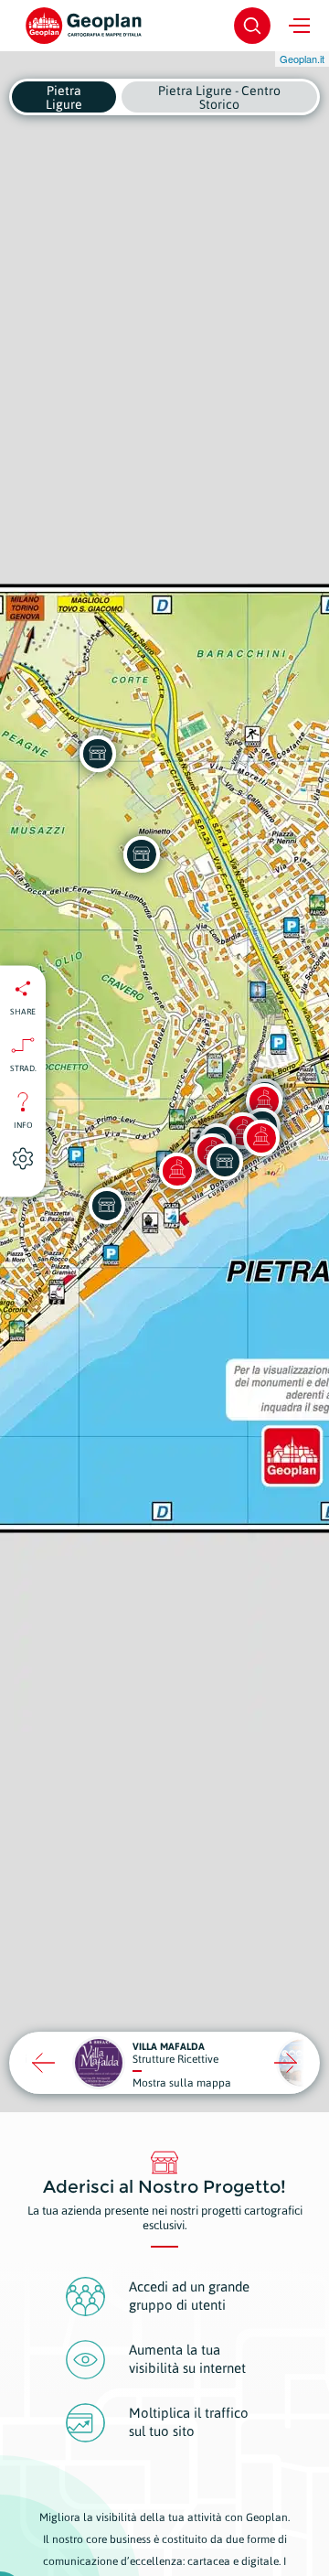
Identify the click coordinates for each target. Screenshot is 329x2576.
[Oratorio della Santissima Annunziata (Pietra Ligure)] (177, 1171)
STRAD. (23, 1068)
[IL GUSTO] (107, 1206)
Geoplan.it (302, 59)
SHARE (23, 1012)
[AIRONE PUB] (225, 1162)
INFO (23, 1125)
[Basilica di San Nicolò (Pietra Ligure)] (261, 1138)
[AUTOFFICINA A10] (98, 754)
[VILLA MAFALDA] (142, 854)
